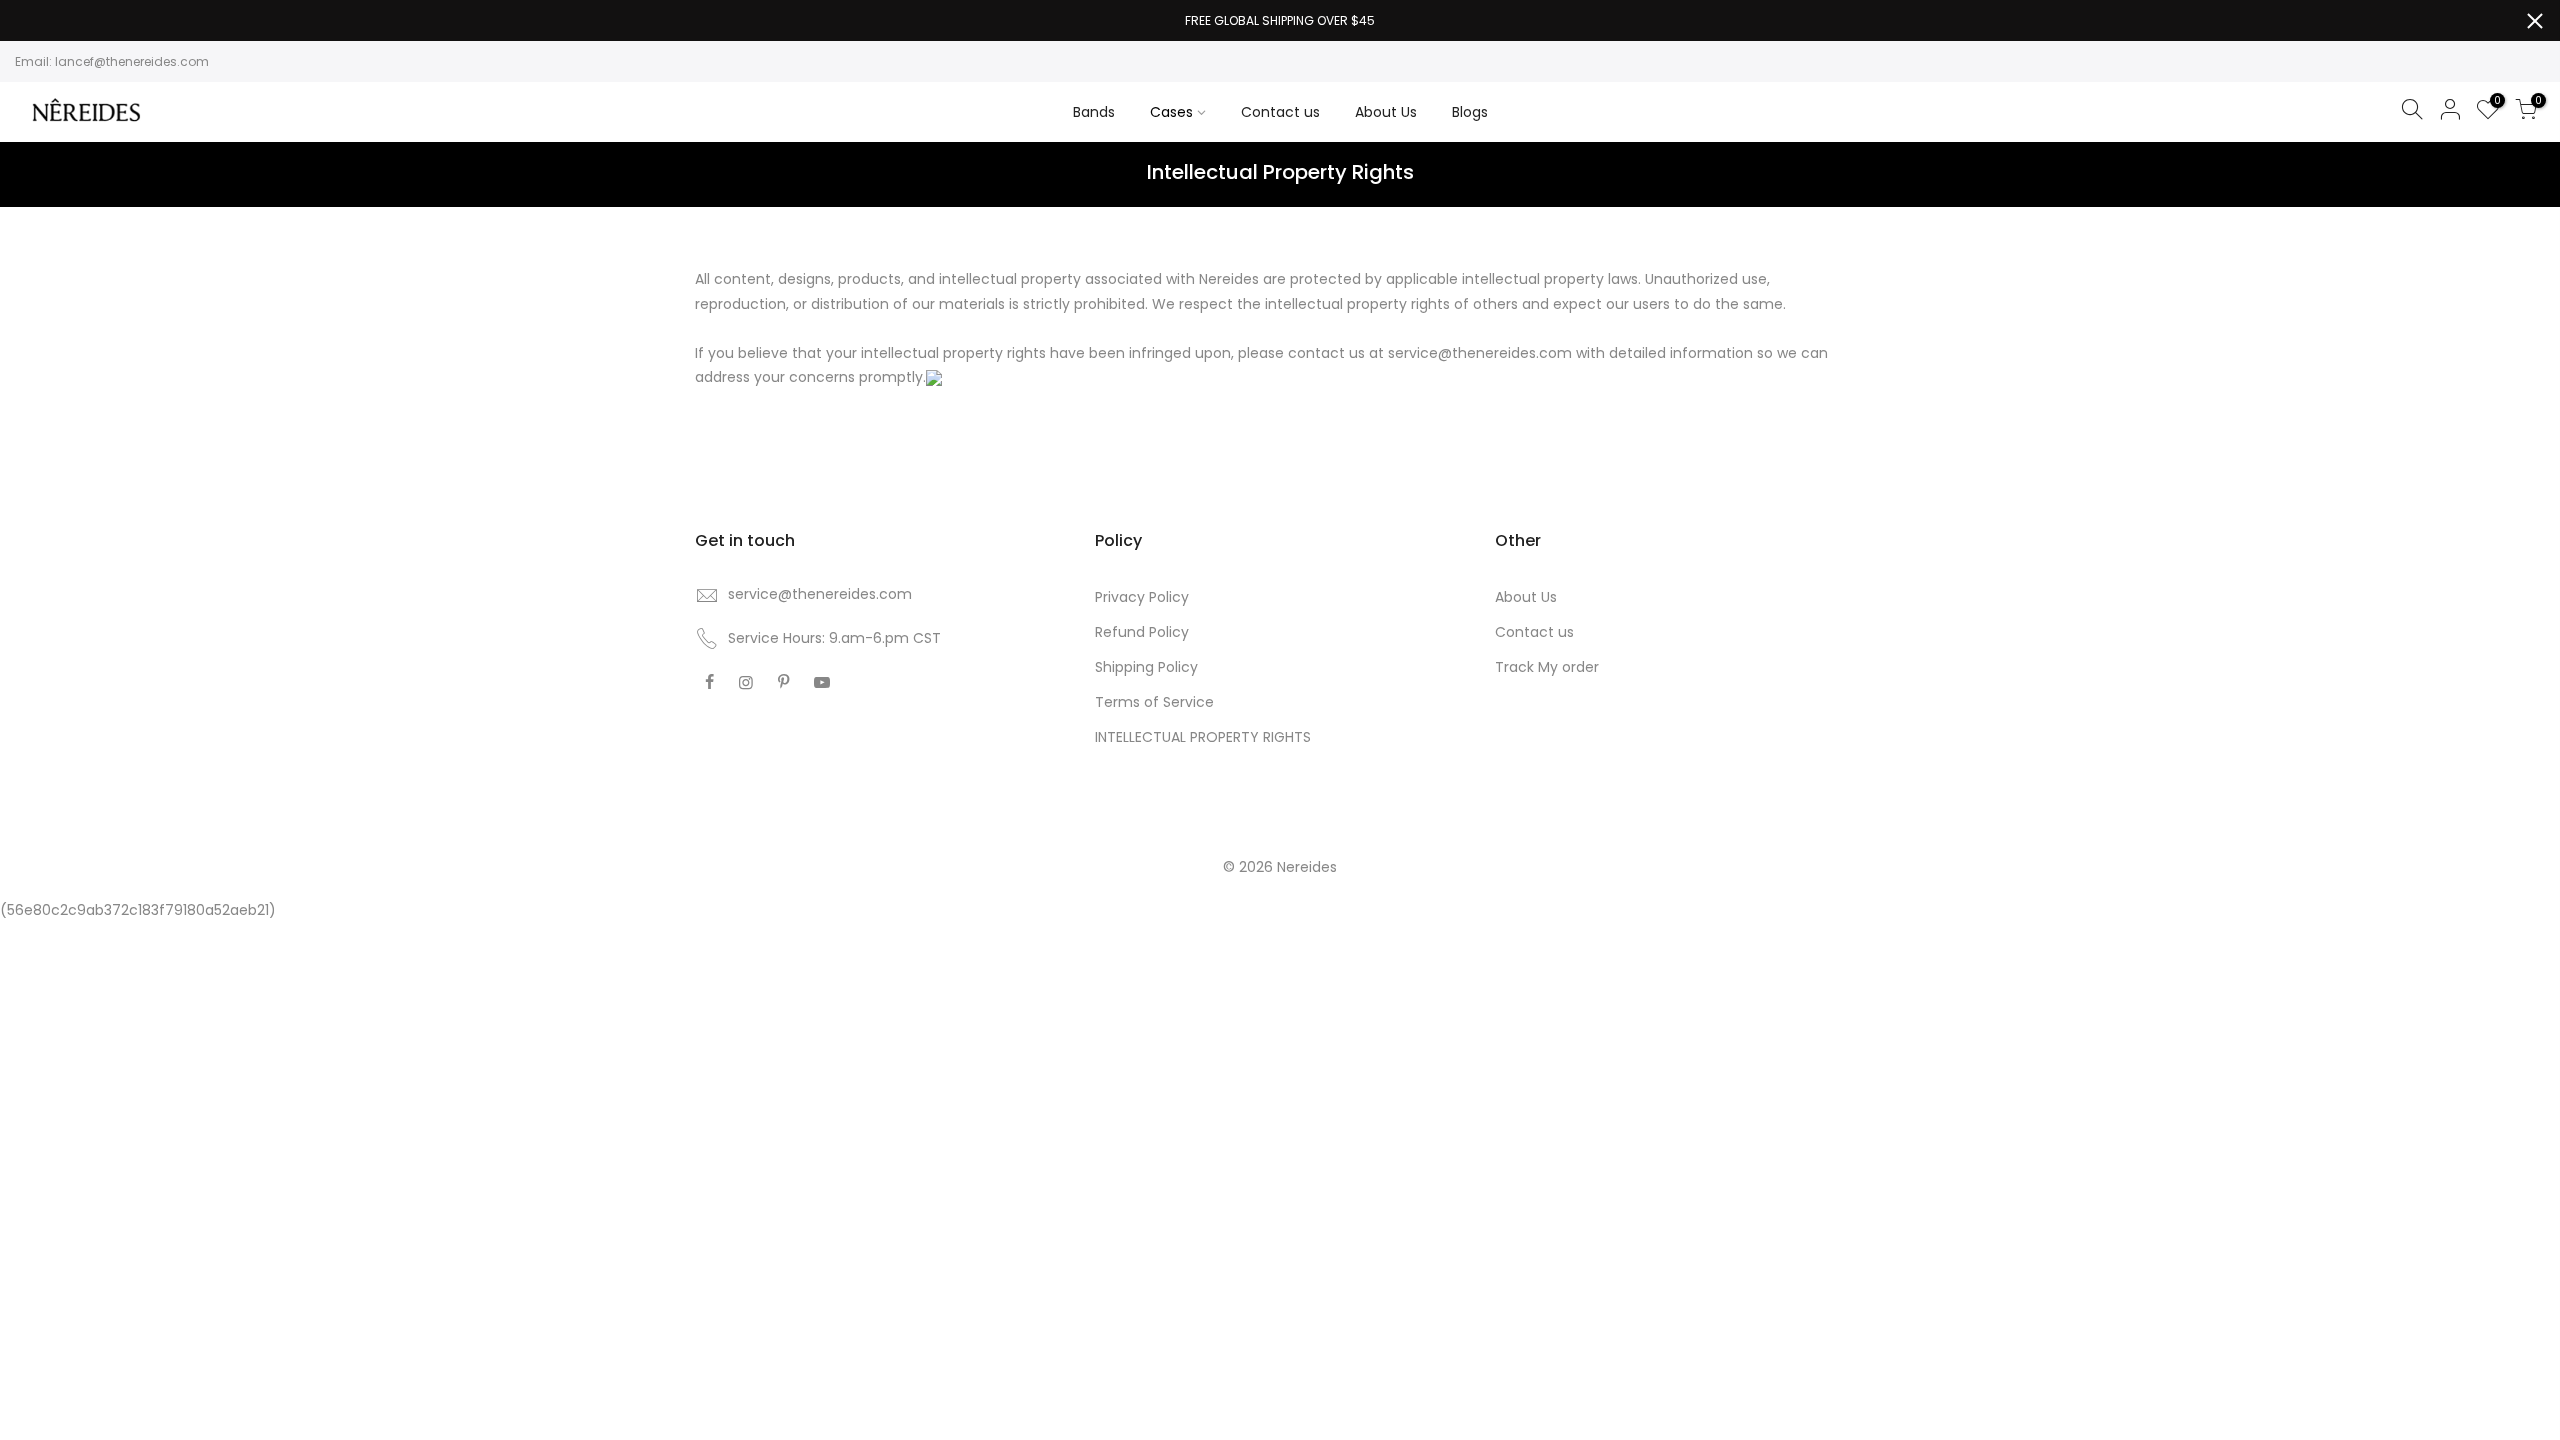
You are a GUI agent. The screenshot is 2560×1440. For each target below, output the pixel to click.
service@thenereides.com (820, 594)
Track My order (1547, 667)
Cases (1171, 112)
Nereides (1307, 867)
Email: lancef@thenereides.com (112, 61)
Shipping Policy (1146, 667)
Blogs (1470, 112)
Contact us (1280, 112)
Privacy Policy (1142, 597)
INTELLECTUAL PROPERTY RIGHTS (1203, 737)
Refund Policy (1142, 632)
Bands (1094, 112)
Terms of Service (1154, 702)
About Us (1386, 112)
